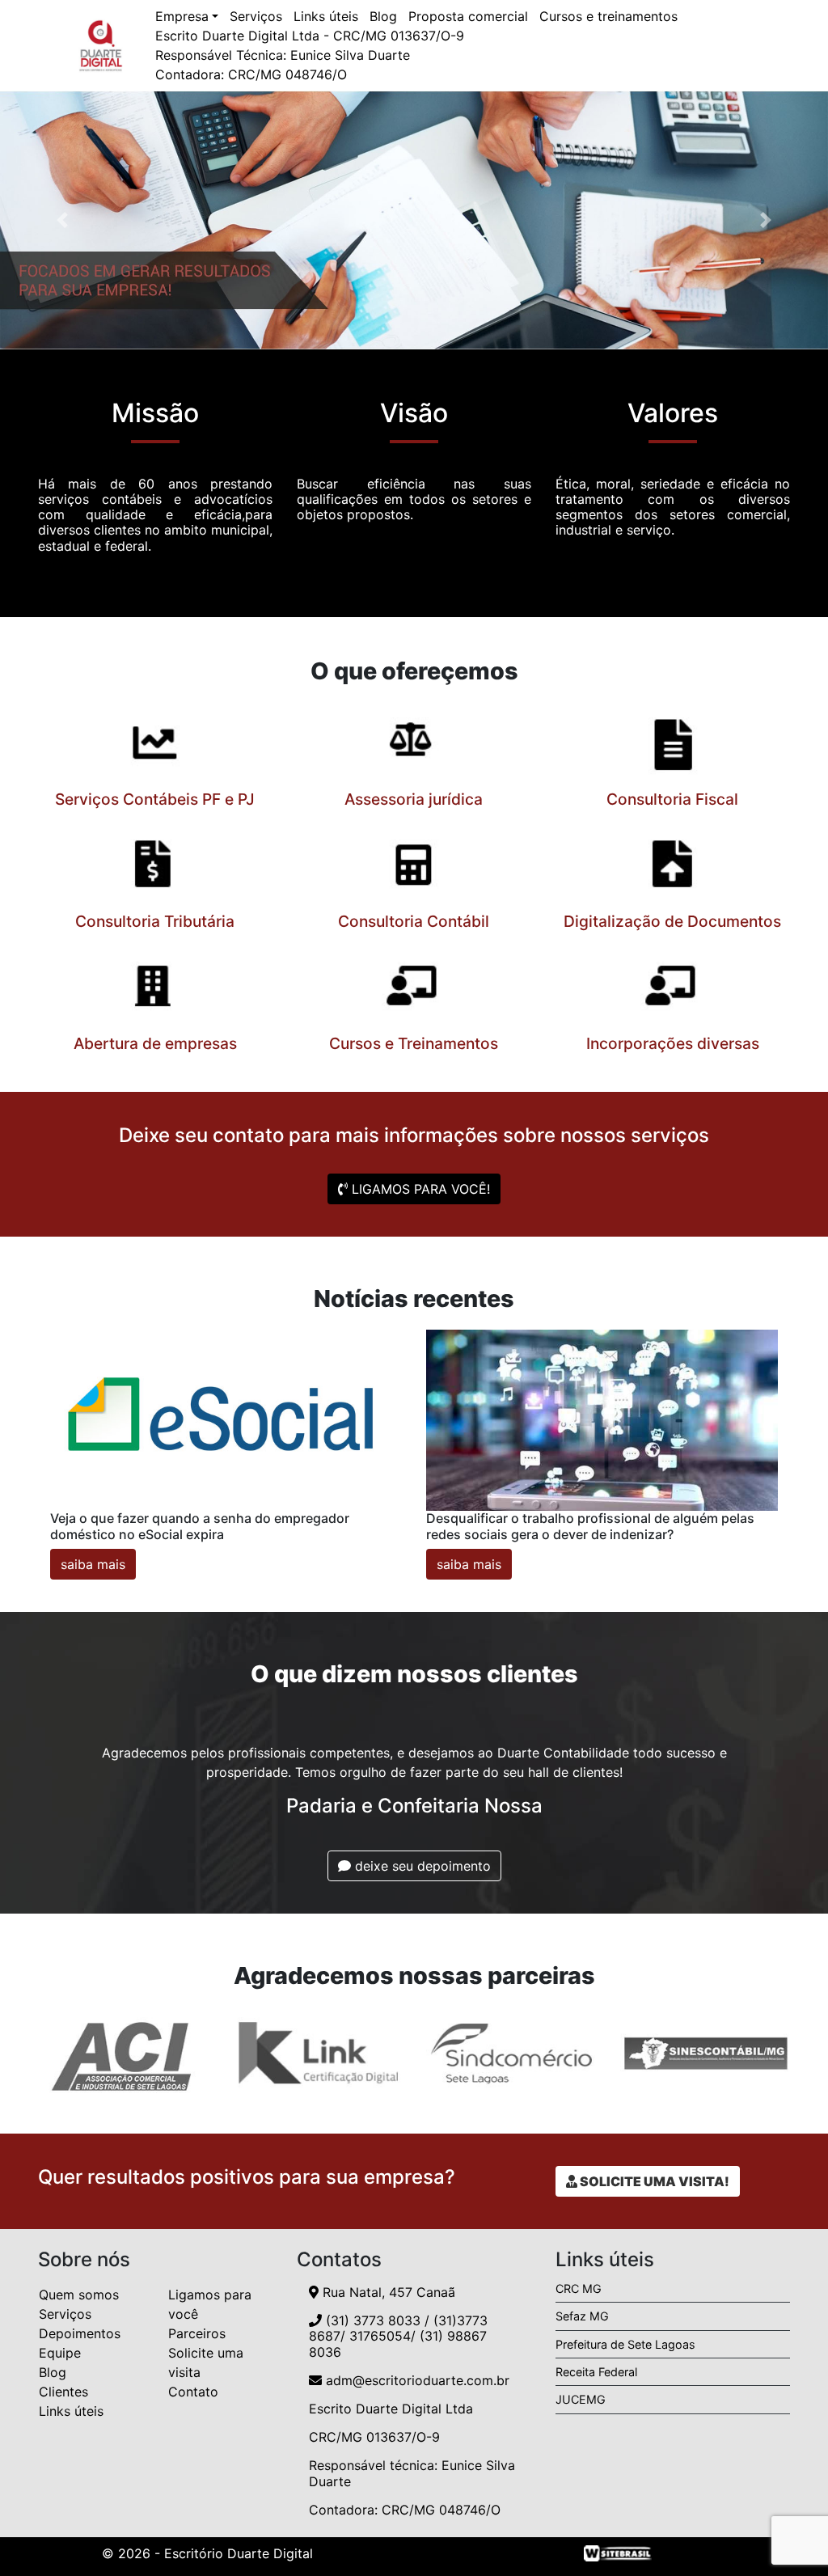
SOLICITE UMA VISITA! (653, 2181)
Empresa (182, 16)
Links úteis (326, 16)
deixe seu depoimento (421, 1866)
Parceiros (197, 2333)
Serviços (256, 16)
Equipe (60, 2353)
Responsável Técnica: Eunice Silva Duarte (283, 55)
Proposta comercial (468, 16)
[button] (62, 220)
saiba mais (93, 1564)
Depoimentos (80, 2333)
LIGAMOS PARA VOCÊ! (419, 1189)
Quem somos (79, 2295)
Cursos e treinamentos (608, 16)
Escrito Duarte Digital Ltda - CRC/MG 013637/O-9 (310, 36)
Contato (193, 2392)
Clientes (63, 2392)
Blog (383, 16)
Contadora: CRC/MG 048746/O (251, 74)
